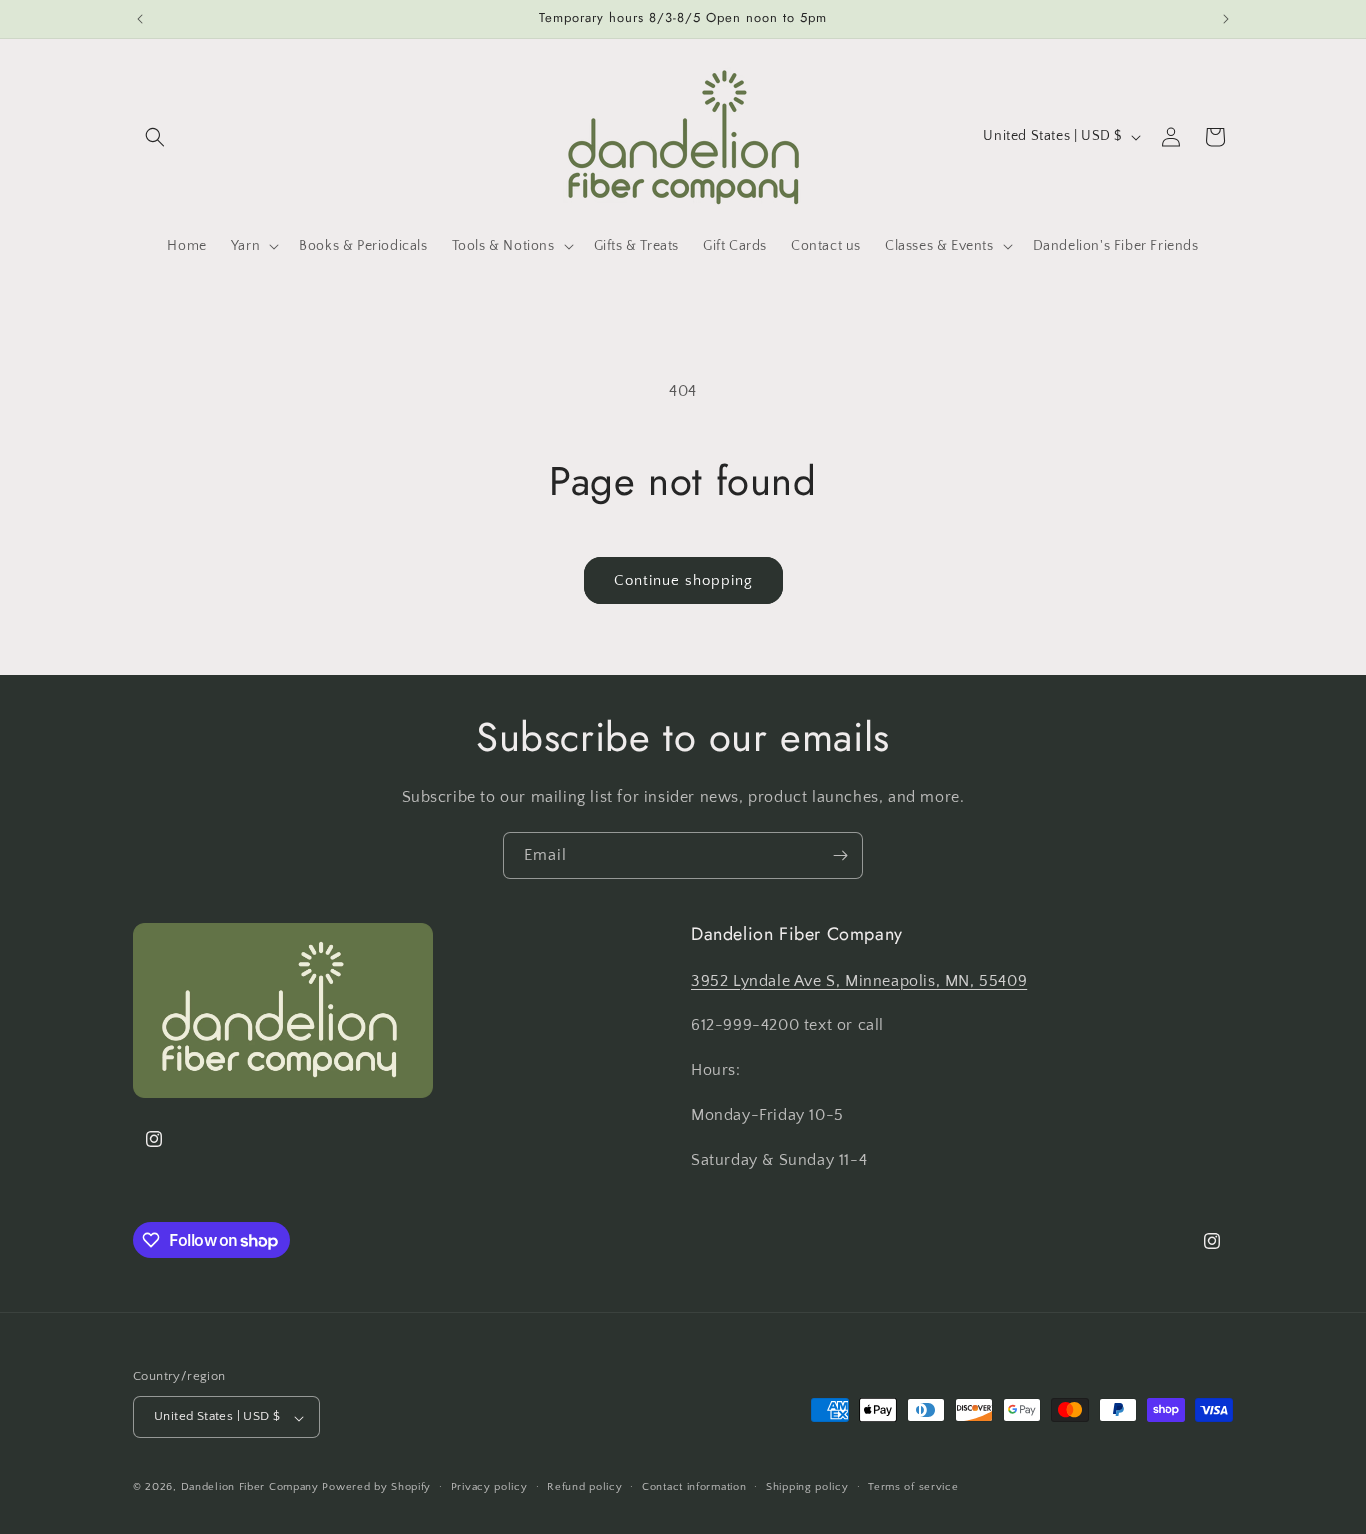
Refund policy (584, 1487)
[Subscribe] (840, 855)
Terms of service (913, 1487)
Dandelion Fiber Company (250, 1488)
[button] (155, 137)
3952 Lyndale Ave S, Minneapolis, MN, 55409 (859, 980)
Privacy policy (489, 1487)
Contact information (694, 1487)
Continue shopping (683, 580)
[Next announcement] (1226, 19)
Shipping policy (807, 1487)
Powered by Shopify (376, 1488)
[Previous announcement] (140, 19)
